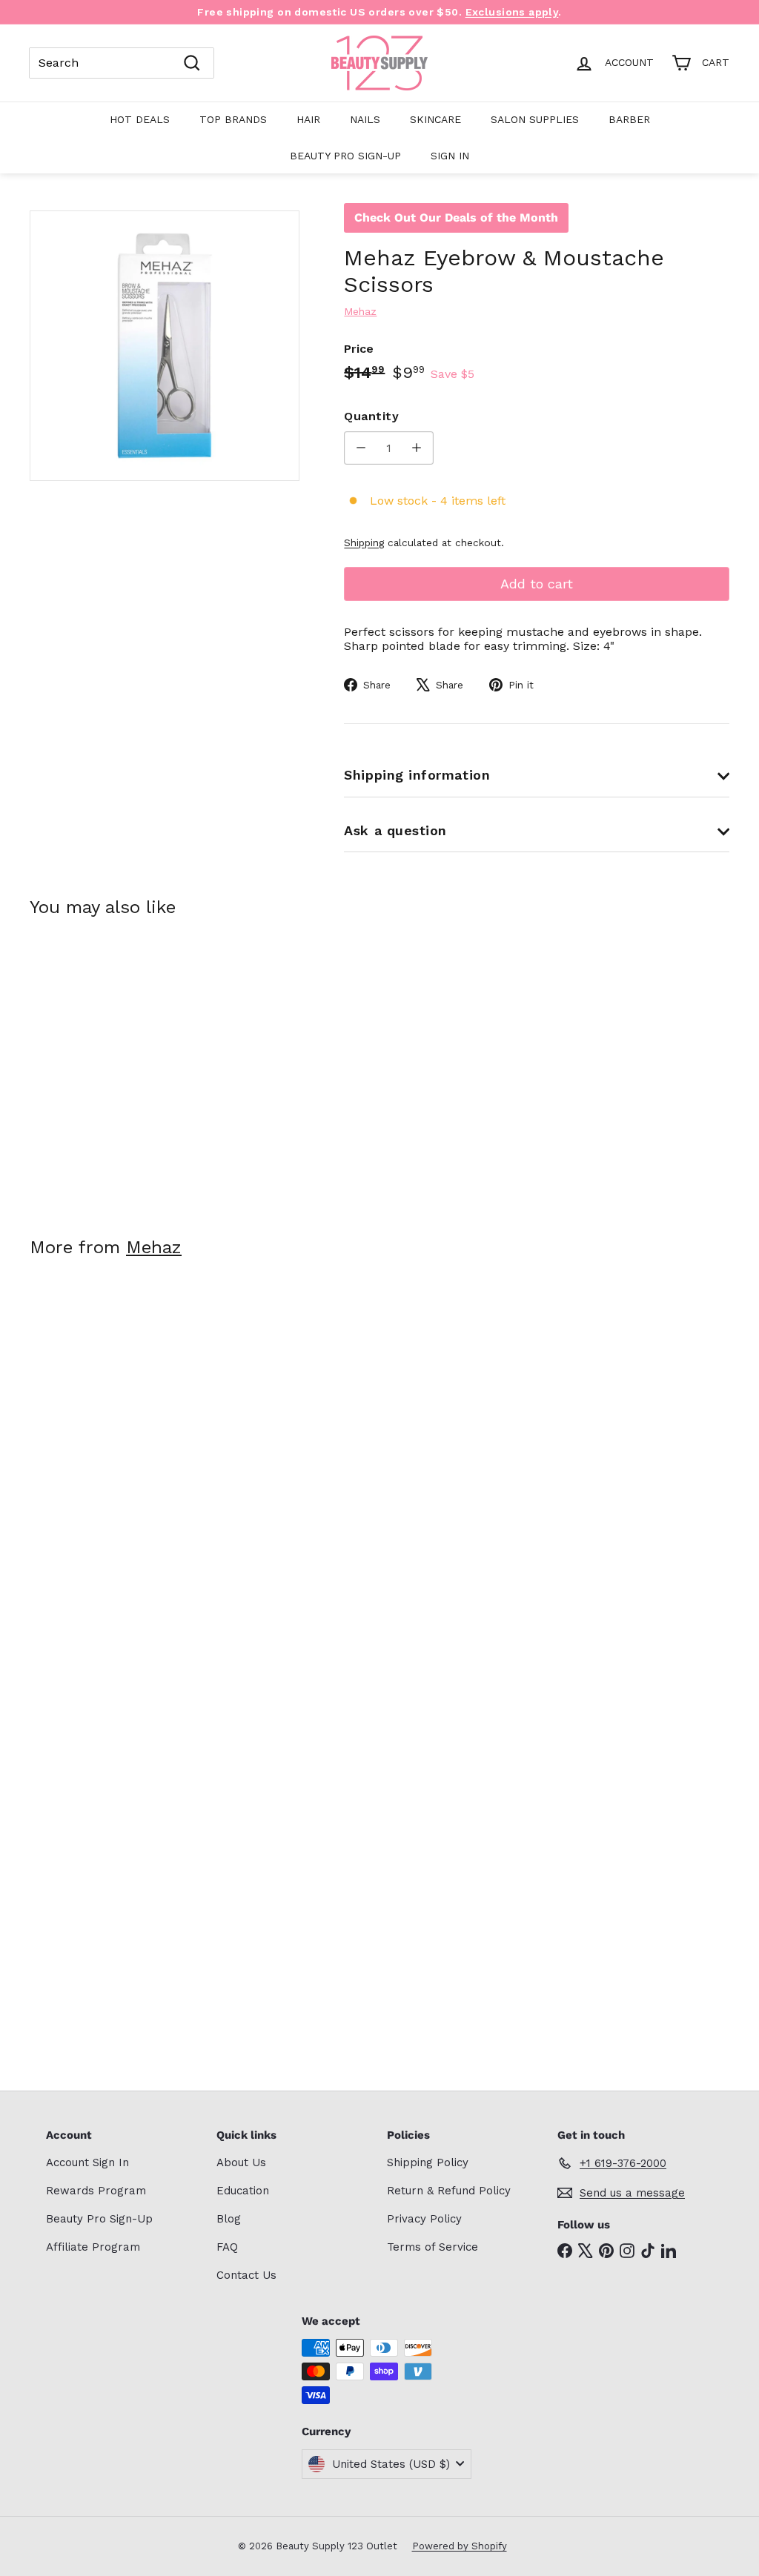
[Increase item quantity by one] (417, 448)
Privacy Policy (424, 2219)
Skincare (435, 119)
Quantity (371, 416)
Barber (629, 119)
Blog (229, 2219)
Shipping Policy (428, 2162)
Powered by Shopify (460, 2546)
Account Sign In (87, 2162)
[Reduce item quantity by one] (361, 448)
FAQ (227, 2247)
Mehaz (154, 1247)
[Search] (192, 63)
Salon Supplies (535, 119)
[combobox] (122, 63)
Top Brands (233, 119)
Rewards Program (96, 2191)
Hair (308, 119)
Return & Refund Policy (449, 2191)
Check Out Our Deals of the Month (456, 218)
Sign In (450, 156)
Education (243, 2191)
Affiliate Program (93, 2247)
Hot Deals (140, 119)
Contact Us (246, 2275)
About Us (241, 2162)
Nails (365, 119)
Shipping (364, 542)
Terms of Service (432, 2247)
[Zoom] (165, 345)
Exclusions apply (512, 12)
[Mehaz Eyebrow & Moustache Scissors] (82, 1066)
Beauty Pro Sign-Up (345, 156)
